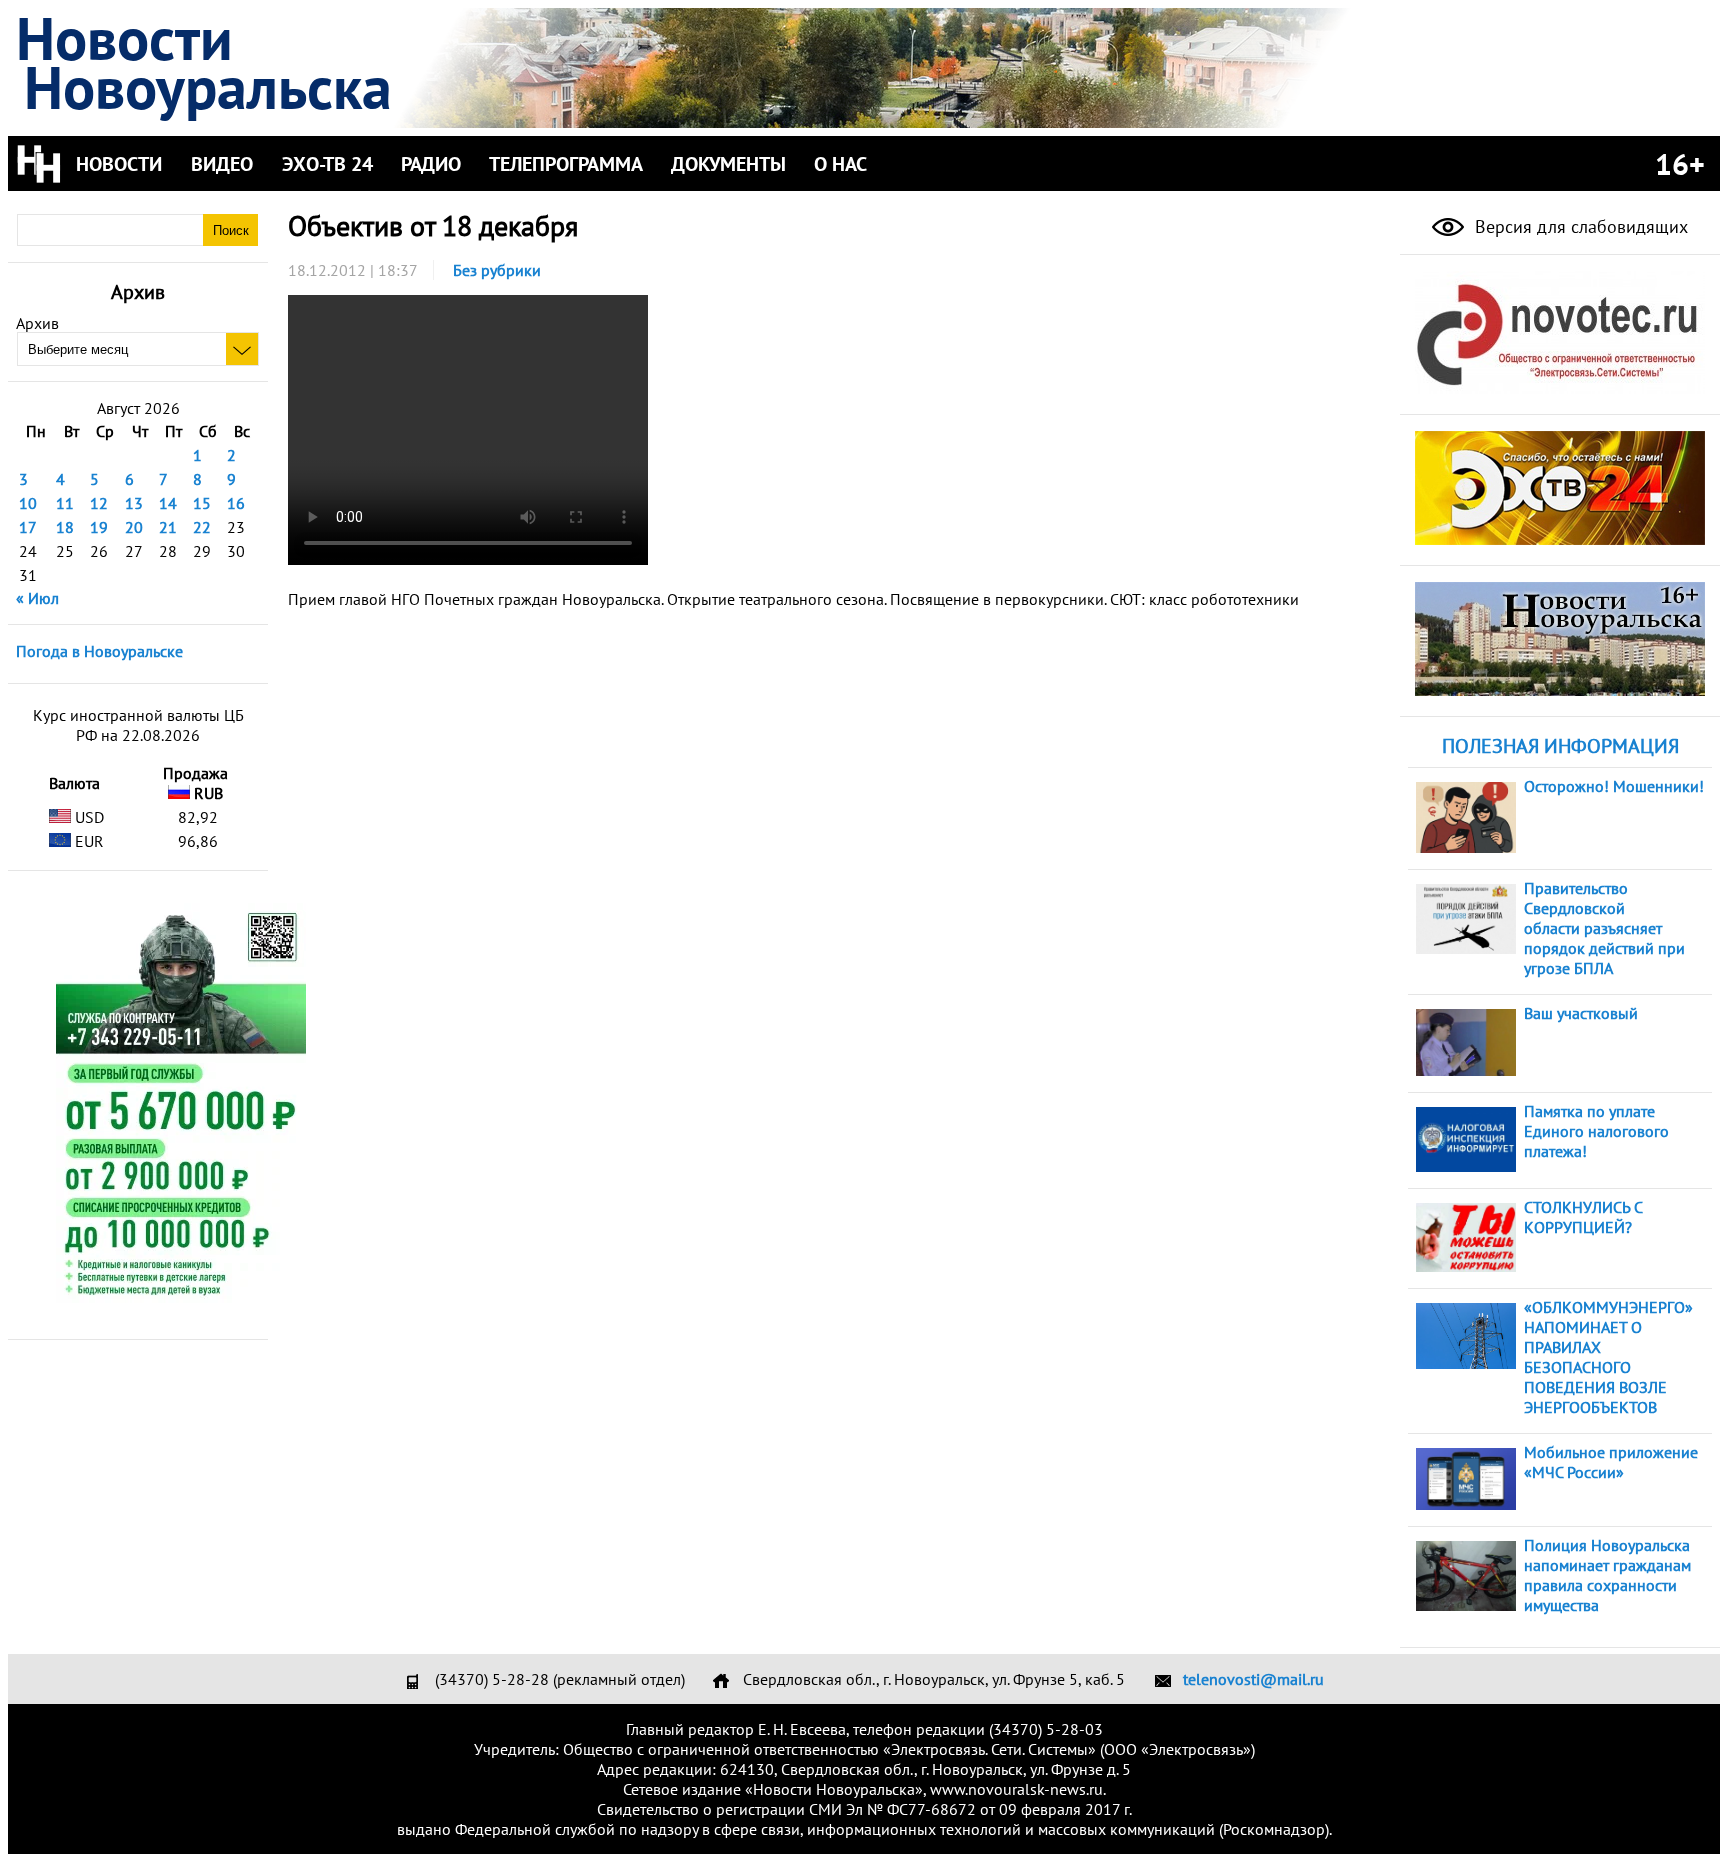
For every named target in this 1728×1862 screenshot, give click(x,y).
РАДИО (431, 164)
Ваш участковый (1581, 1013)
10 (28, 503)
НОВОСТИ (119, 164)
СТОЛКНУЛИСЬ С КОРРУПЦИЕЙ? (1583, 1217)
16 (236, 503)
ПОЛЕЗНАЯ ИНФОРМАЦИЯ (1560, 746)
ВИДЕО (222, 164)
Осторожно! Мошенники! (1614, 786)
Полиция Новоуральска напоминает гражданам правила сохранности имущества (1607, 1575)
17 (28, 527)
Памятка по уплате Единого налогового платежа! (1596, 1131)
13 (134, 503)
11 (65, 503)
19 (99, 527)
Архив (37, 323)
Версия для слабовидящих (1579, 226)
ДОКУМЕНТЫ (728, 164)
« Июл (37, 598)
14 (168, 503)
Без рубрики (497, 270)
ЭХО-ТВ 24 (327, 164)
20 (134, 527)
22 (202, 527)
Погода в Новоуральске (99, 651)
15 (202, 503)
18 (65, 527)
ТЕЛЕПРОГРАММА (566, 164)
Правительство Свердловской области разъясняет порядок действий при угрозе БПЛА (1604, 928)
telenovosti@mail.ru (1253, 1679)
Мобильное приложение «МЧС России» (1611, 1462)
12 (99, 503)
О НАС (840, 164)
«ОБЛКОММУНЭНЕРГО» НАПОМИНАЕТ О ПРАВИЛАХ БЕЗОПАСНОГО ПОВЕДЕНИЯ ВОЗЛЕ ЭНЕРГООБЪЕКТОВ (1608, 1357)
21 (168, 527)
